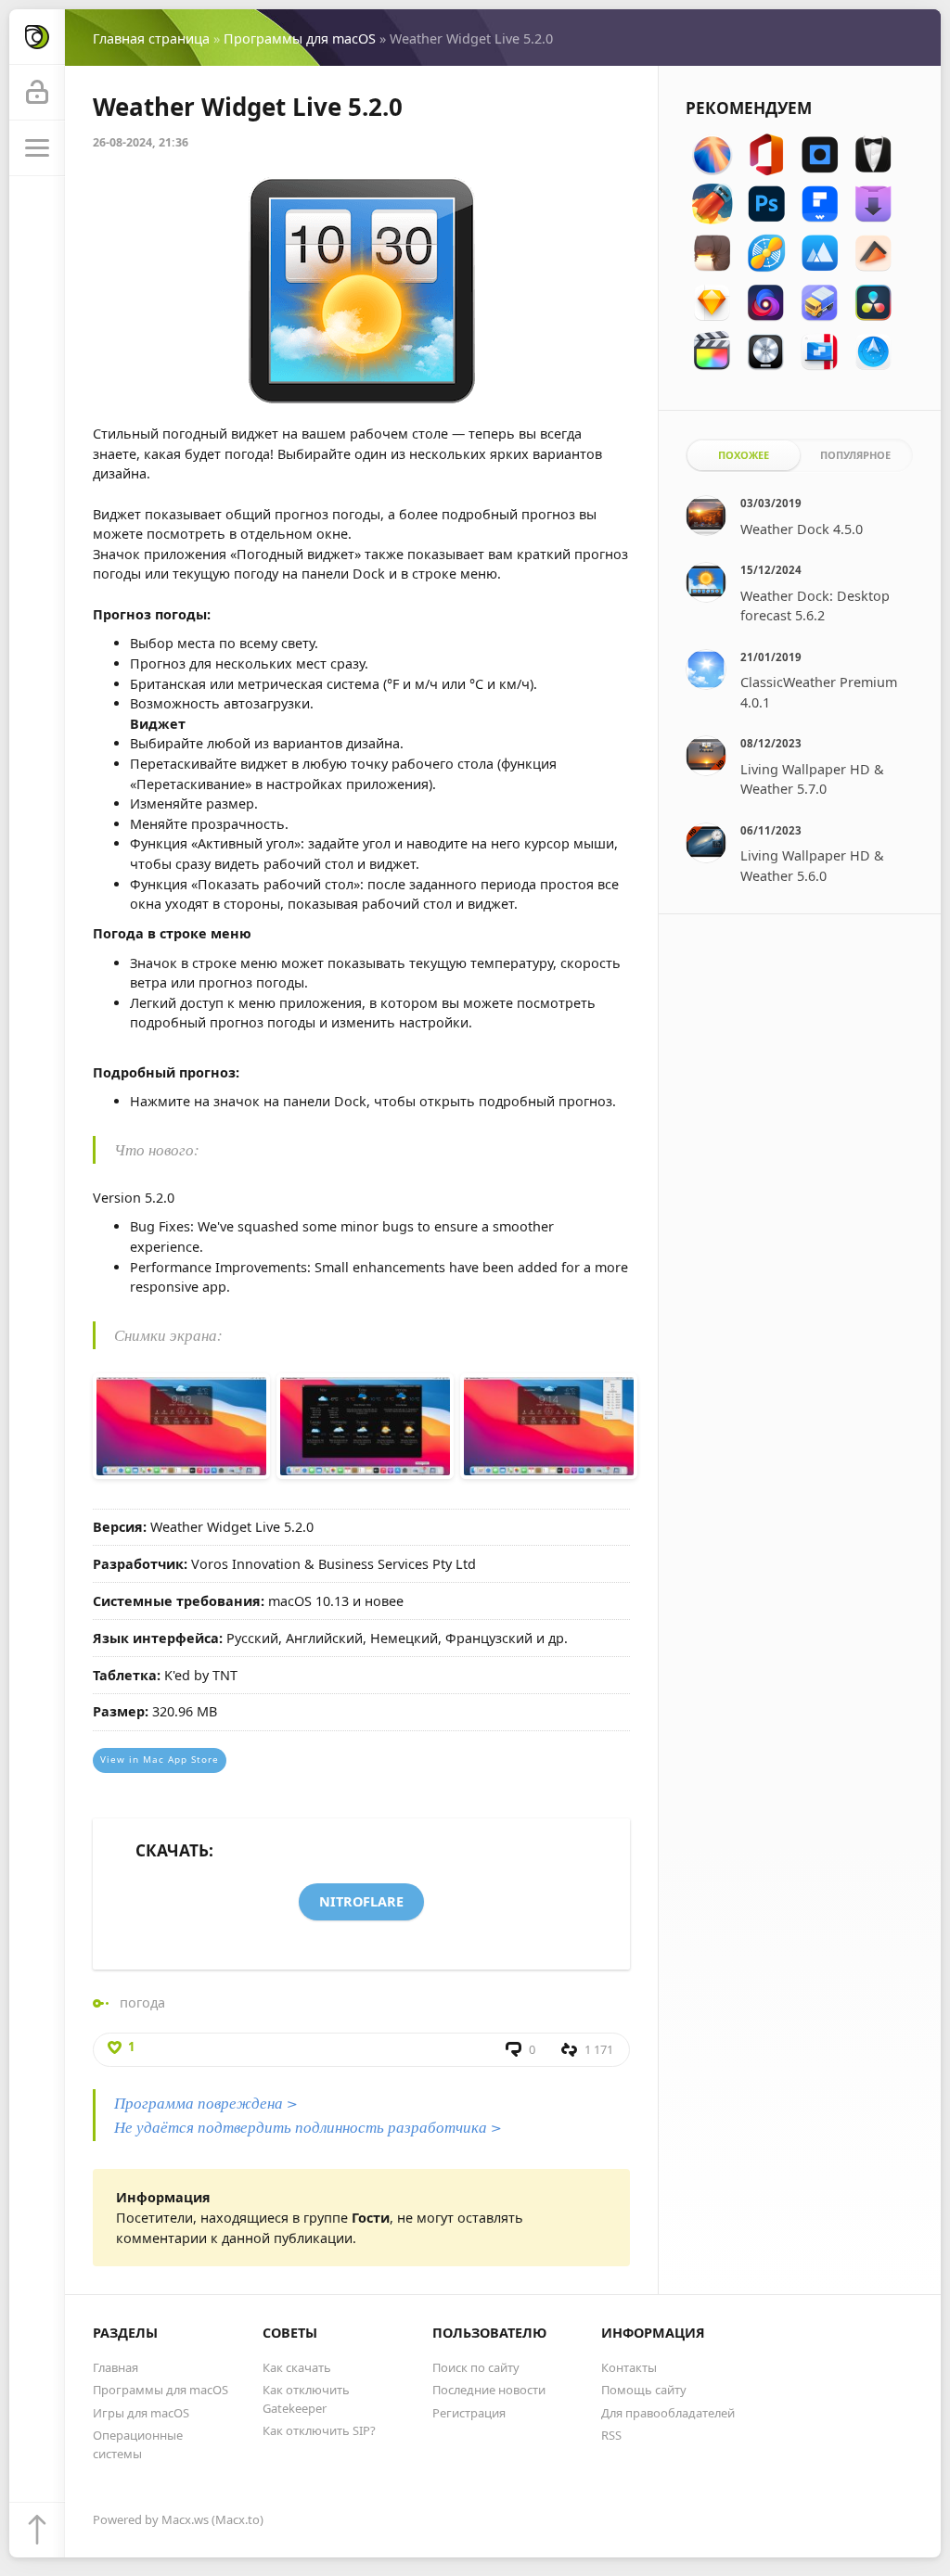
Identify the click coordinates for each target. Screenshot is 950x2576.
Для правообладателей (668, 2413)
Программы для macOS (300, 38)
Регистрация (469, 2413)
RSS (611, 2435)
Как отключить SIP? (319, 2430)
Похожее (744, 455)
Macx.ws (185, 2519)
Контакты (629, 2367)
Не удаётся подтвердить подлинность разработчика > (308, 2127)
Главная (116, 2367)
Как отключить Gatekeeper (306, 2398)
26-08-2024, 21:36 (141, 142)
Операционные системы (138, 2444)
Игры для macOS (141, 2413)
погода (142, 2002)
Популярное (855, 455)
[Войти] (37, 93)
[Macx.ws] (37, 37)
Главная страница (151, 38)
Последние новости (489, 2390)
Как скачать (297, 2367)
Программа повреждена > (206, 2103)
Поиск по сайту (476, 2367)
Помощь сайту (644, 2390)
